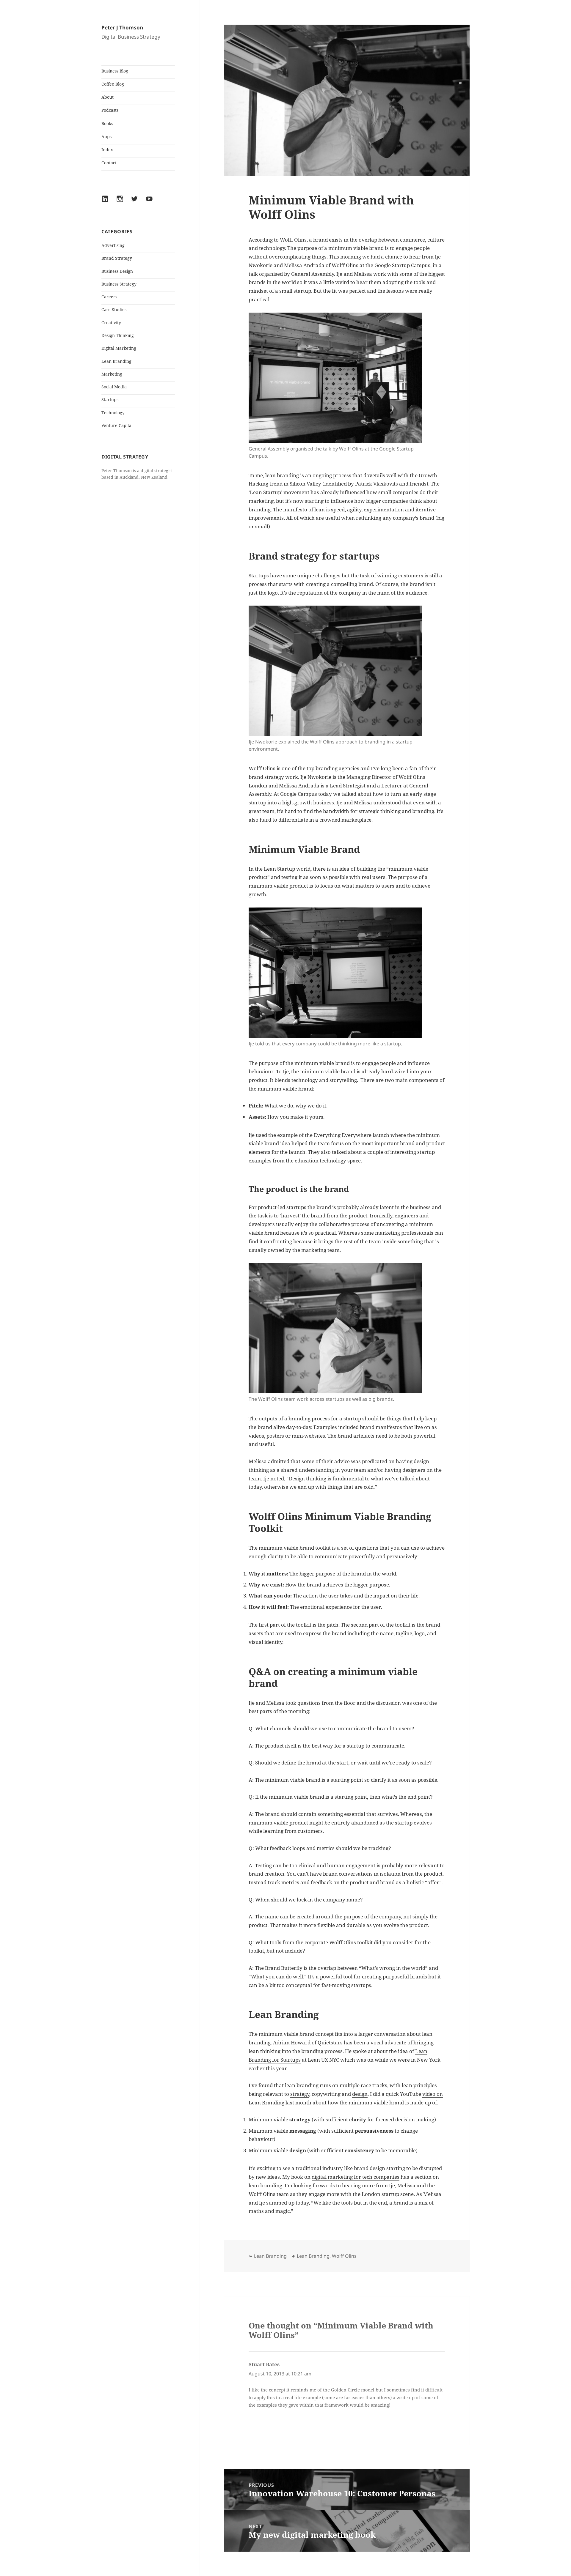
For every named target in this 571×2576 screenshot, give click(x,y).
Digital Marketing (119, 348)
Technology (113, 413)
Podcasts (110, 110)
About (108, 97)
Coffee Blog (113, 84)
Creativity (111, 323)
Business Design (117, 271)
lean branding (282, 475)
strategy (300, 2094)
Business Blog (115, 71)
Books (107, 123)
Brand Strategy (117, 258)
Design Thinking (118, 335)
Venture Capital (117, 425)
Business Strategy (119, 284)
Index (107, 150)
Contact (109, 163)
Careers (109, 297)
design (360, 2094)
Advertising (113, 245)
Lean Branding (116, 361)
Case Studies (114, 309)
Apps (106, 137)
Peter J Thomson (122, 27)
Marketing (112, 374)
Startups (110, 400)
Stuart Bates (264, 2364)
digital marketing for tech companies (356, 2177)
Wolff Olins (344, 2256)
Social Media (114, 387)
